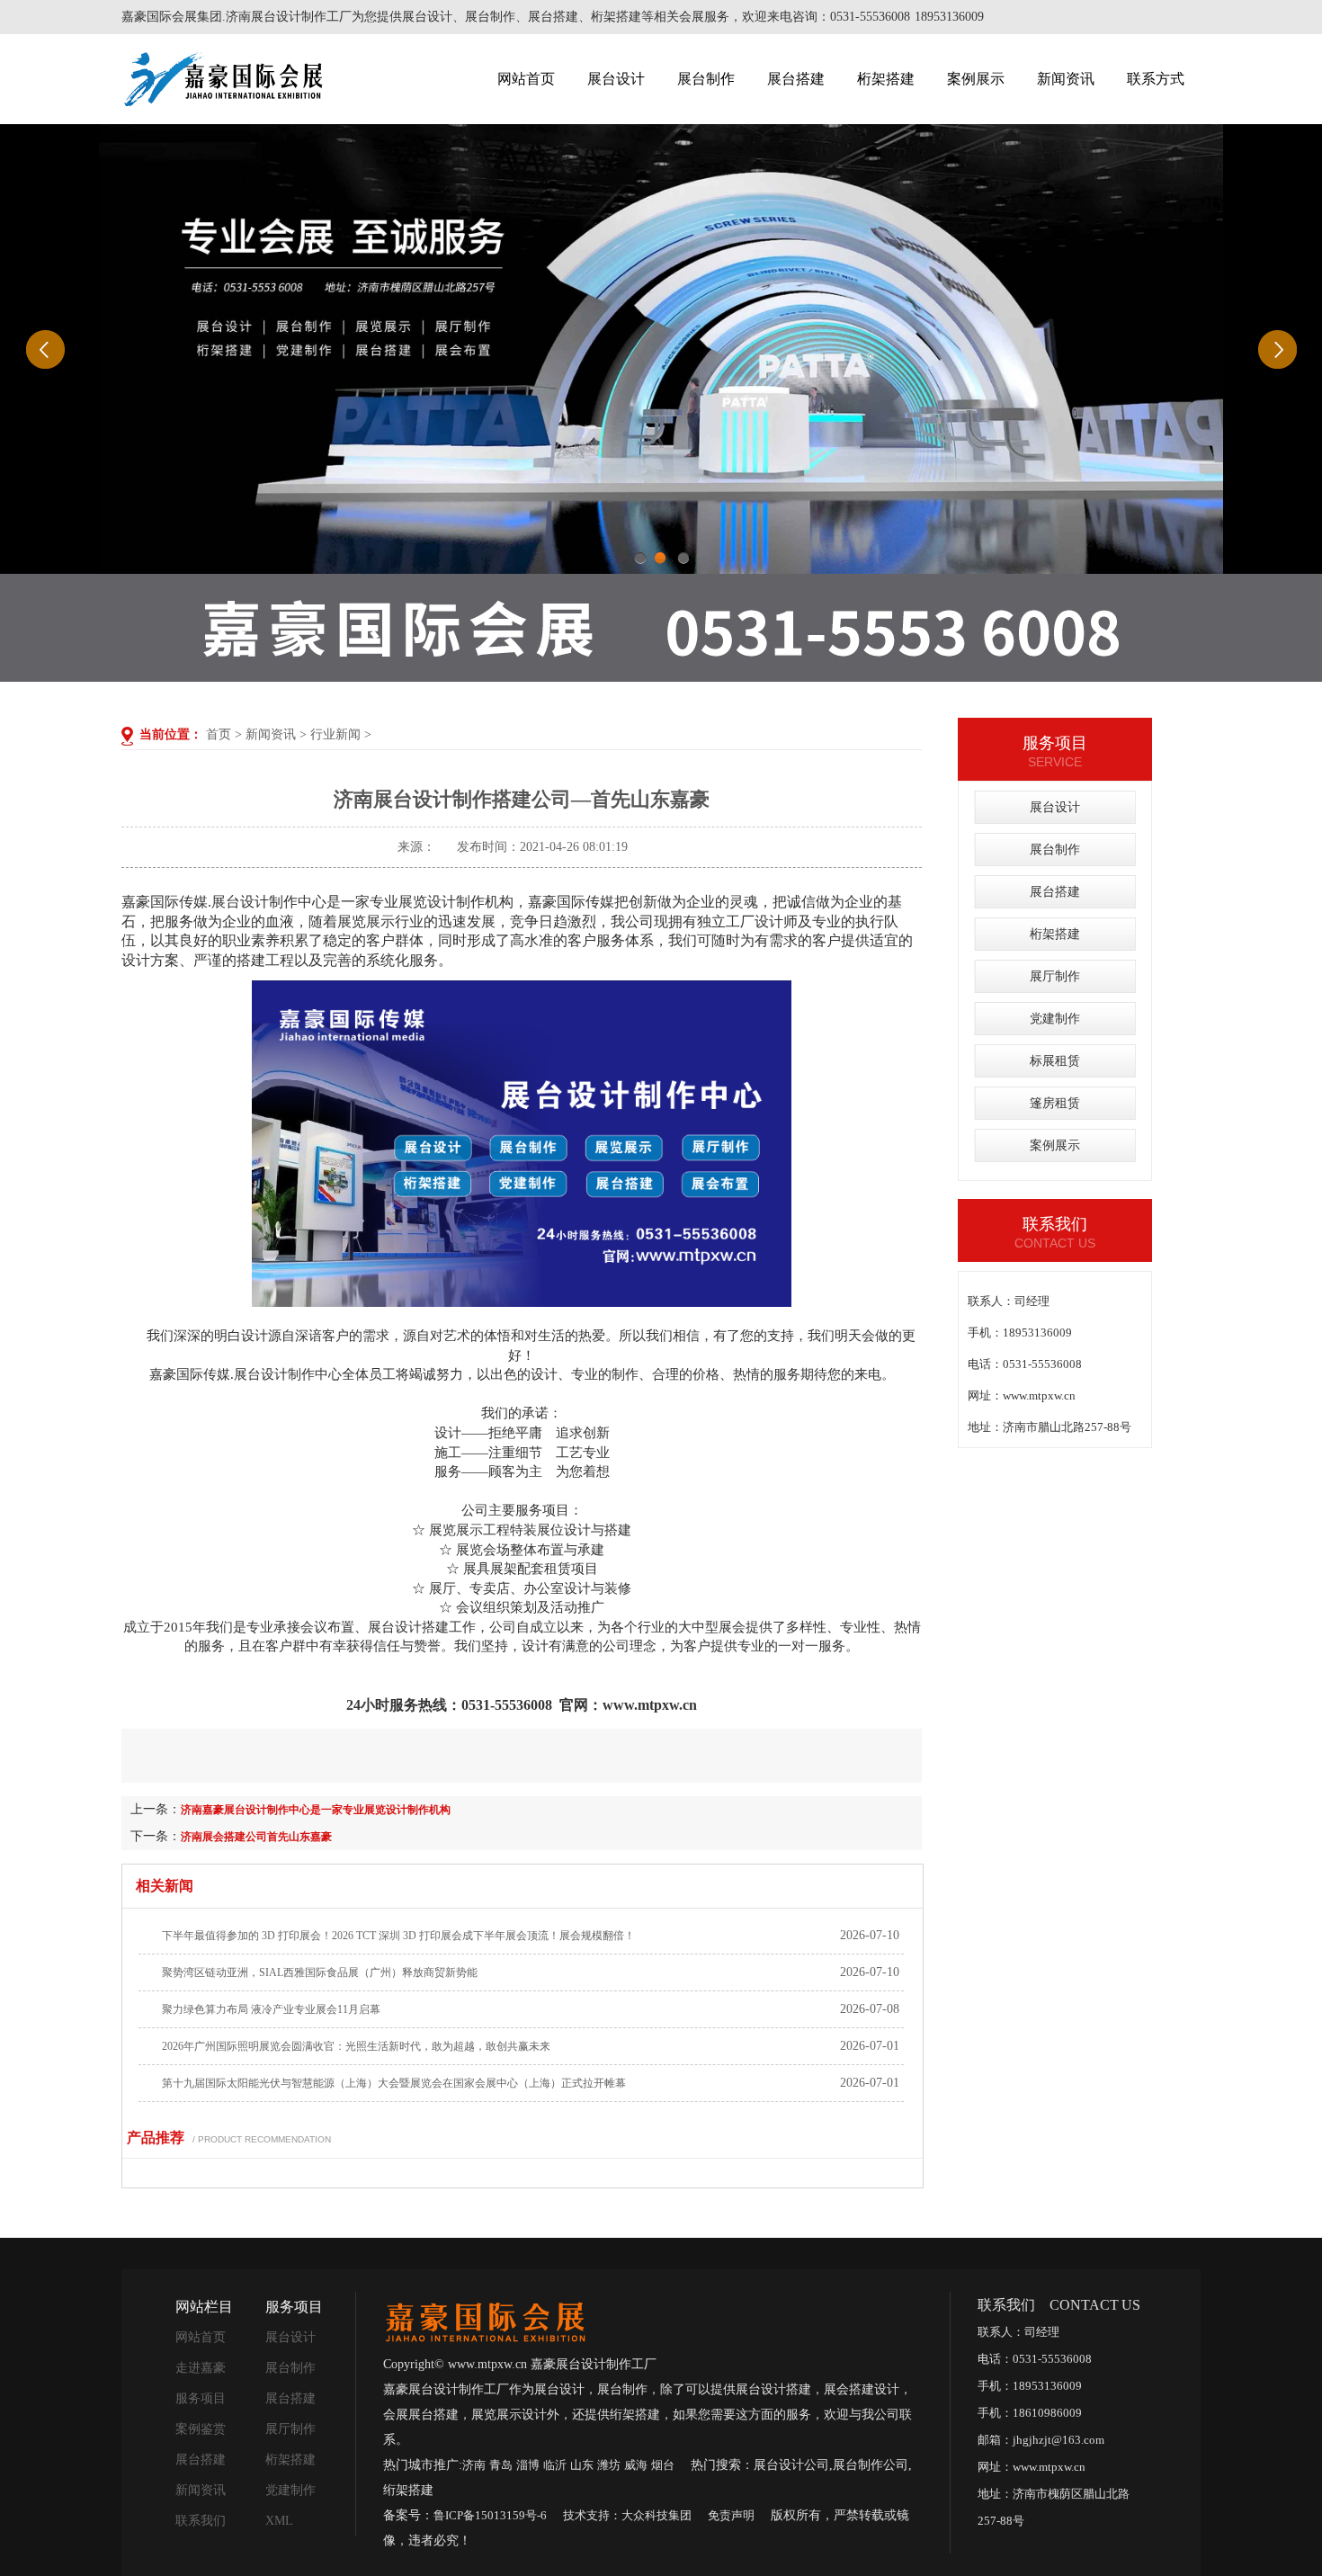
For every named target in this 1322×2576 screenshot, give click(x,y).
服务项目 (201, 2398)
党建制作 (1055, 1019)
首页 (219, 734)
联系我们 (201, 2521)
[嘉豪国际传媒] (485, 2320)
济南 (474, 2465)
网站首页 (526, 79)
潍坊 (609, 2465)
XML (279, 2521)
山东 (582, 2465)
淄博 (528, 2465)
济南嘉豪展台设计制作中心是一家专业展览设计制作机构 (316, 1810)
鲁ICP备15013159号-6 (490, 2515)
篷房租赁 (1055, 1103)
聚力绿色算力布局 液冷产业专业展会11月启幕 (271, 2009)
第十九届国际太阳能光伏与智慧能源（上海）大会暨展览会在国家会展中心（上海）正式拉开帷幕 (394, 2083)
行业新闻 (335, 734)
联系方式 (1156, 79)
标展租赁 (1055, 1061)
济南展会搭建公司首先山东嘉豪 (256, 1837)
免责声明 (731, 2515)
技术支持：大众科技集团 (627, 2515)
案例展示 (976, 79)
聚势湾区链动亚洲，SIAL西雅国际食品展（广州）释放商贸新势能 (320, 1972)
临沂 (555, 2465)
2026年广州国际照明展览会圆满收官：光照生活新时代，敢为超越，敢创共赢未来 (356, 2046)
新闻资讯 (1066, 79)
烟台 (663, 2465)
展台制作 (706, 79)
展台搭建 (796, 79)
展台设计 (616, 79)
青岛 (501, 2465)
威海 (636, 2465)
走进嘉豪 (201, 2368)
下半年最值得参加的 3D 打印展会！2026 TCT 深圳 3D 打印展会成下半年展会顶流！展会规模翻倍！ (398, 1936)
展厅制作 (1055, 976)
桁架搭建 (886, 79)
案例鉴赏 (201, 2429)
